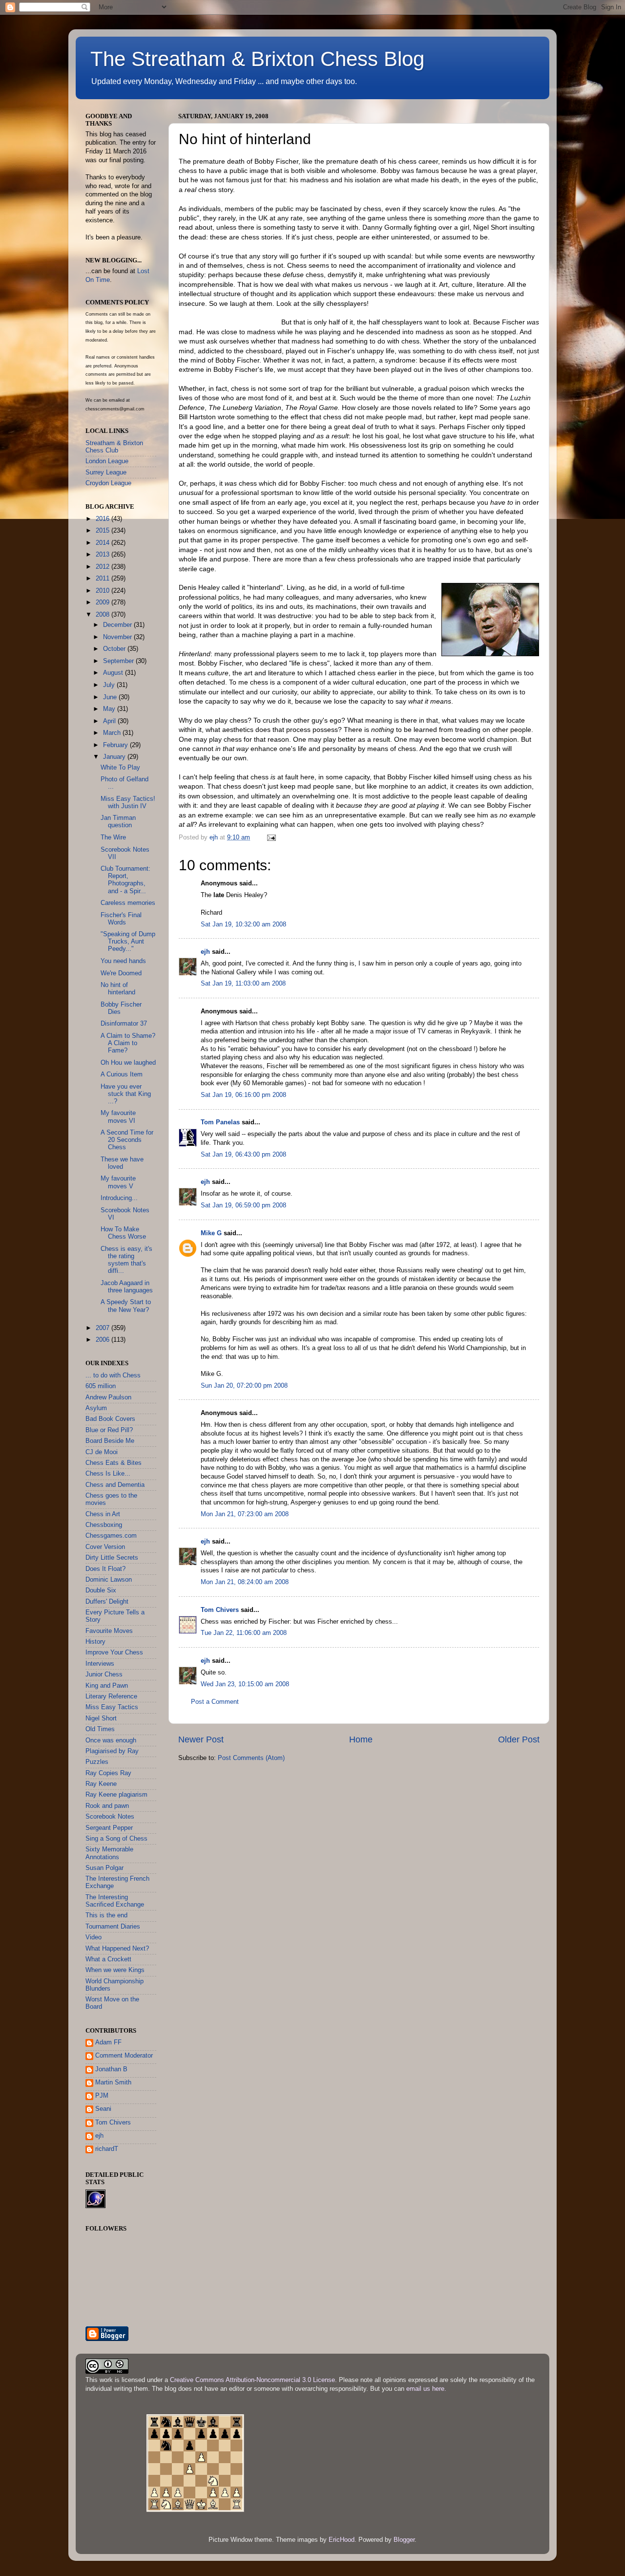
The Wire (113, 837)
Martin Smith (113, 2082)
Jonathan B (111, 2069)
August (114, 673)
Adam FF (108, 2042)
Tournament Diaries (113, 1927)
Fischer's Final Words (121, 919)
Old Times (100, 1729)
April (110, 721)
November (118, 637)
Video (94, 1937)
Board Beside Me (110, 1441)
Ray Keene (101, 1784)
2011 (104, 579)
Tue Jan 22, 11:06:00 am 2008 (244, 1633)
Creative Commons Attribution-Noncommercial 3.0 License (252, 2380)
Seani (103, 2109)
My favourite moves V (118, 1182)
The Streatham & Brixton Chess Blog (257, 59)
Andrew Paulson (108, 1397)
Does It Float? (105, 1569)
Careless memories (128, 903)
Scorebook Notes (110, 1817)
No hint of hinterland (118, 989)
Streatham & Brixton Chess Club (114, 447)
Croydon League (108, 483)
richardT (107, 2149)
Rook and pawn (107, 1806)
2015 (104, 531)
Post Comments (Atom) (251, 1758)
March (113, 733)
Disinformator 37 (124, 1024)
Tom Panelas (220, 1122)
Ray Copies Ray (108, 1773)
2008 (104, 615)
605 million (101, 1386)
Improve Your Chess (114, 1653)
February (116, 745)
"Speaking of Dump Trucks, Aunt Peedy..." (128, 942)
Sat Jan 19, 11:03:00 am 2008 (243, 984)
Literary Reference (111, 1696)
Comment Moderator (124, 2056)
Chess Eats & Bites (114, 1463)
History (95, 1642)
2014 (104, 543)
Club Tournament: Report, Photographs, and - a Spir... (125, 880)
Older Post (519, 1739)
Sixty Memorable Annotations (109, 1853)
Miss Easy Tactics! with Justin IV (128, 803)
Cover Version (105, 1547)
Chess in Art (103, 1514)
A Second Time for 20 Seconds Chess (127, 1140)
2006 (104, 1340)
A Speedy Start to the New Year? (126, 1306)
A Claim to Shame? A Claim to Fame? (128, 1043)
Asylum (96, 1408)
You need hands (123, 961)
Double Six (101, 1590)
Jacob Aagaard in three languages (127, 1287)
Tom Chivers (220, 1610)
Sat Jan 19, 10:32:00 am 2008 (243, 924)
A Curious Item (122, 1074)
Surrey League (106, 472)
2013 (104, 555)
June (111, 697)
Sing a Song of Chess (116, 1839)
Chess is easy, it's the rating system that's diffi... (126, 1260)
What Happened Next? (117, 1949)
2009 (104, 602)
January (115, 757)
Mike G (211, 1233)
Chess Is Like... (108, 1474)
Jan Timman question (118, 822)
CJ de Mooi (102, 1452)
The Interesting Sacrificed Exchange (115, 1901)
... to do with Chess (113, 1375)
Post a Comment (215, 1702)
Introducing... (119, 1198)
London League (107, 461)
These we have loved (122, 1163)
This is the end (106, 1915)
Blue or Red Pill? (109, 1430)
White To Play (120, 768)
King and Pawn (107, 1686)
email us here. (426, 2389)
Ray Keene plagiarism (116, 1795)
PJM (102, 2096)
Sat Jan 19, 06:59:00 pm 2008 (243, 1205)
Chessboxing (104, 1525)
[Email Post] (271, 837)
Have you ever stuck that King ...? (126, 1094)
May (110, 709)
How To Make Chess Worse (123, 1233)
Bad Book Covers (110, 1419)
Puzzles (97, 1762)
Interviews (100, 1664)
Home (361, 1739)
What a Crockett (108, 1959)
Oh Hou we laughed (128, 1063)
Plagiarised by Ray (112, 1751)
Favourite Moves (109, 1631)
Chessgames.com (111, 1536)
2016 (104, 519)
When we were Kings (115, 1970)
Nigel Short (101, 1718)
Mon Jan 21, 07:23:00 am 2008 (245, 1514)
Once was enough (111, 1740)
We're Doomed (121, 973)
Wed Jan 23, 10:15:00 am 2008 (245, 1684)
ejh (205, 952)
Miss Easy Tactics (112, 1707)
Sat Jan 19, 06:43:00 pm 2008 (243, 1155)
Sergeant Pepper (109, 1828)
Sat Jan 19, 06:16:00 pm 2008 (243, 1095)
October (115, 649)
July (110, 685)
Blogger (404, 2540)
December (118, 625)
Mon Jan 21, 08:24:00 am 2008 (245, 1582)
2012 (104, 567)
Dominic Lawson (109, 1580)
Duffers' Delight (107, 1602)
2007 (104, 1328)
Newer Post (201, 1739)
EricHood (342, 2540)
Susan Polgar (104, 1868)
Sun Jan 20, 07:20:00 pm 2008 (244, 1386)
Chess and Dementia (115, 1485)
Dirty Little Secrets (112, 1558)
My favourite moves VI (118, 1117)
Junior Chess (104, 1674)
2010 (104, 591)
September (119, 661)
